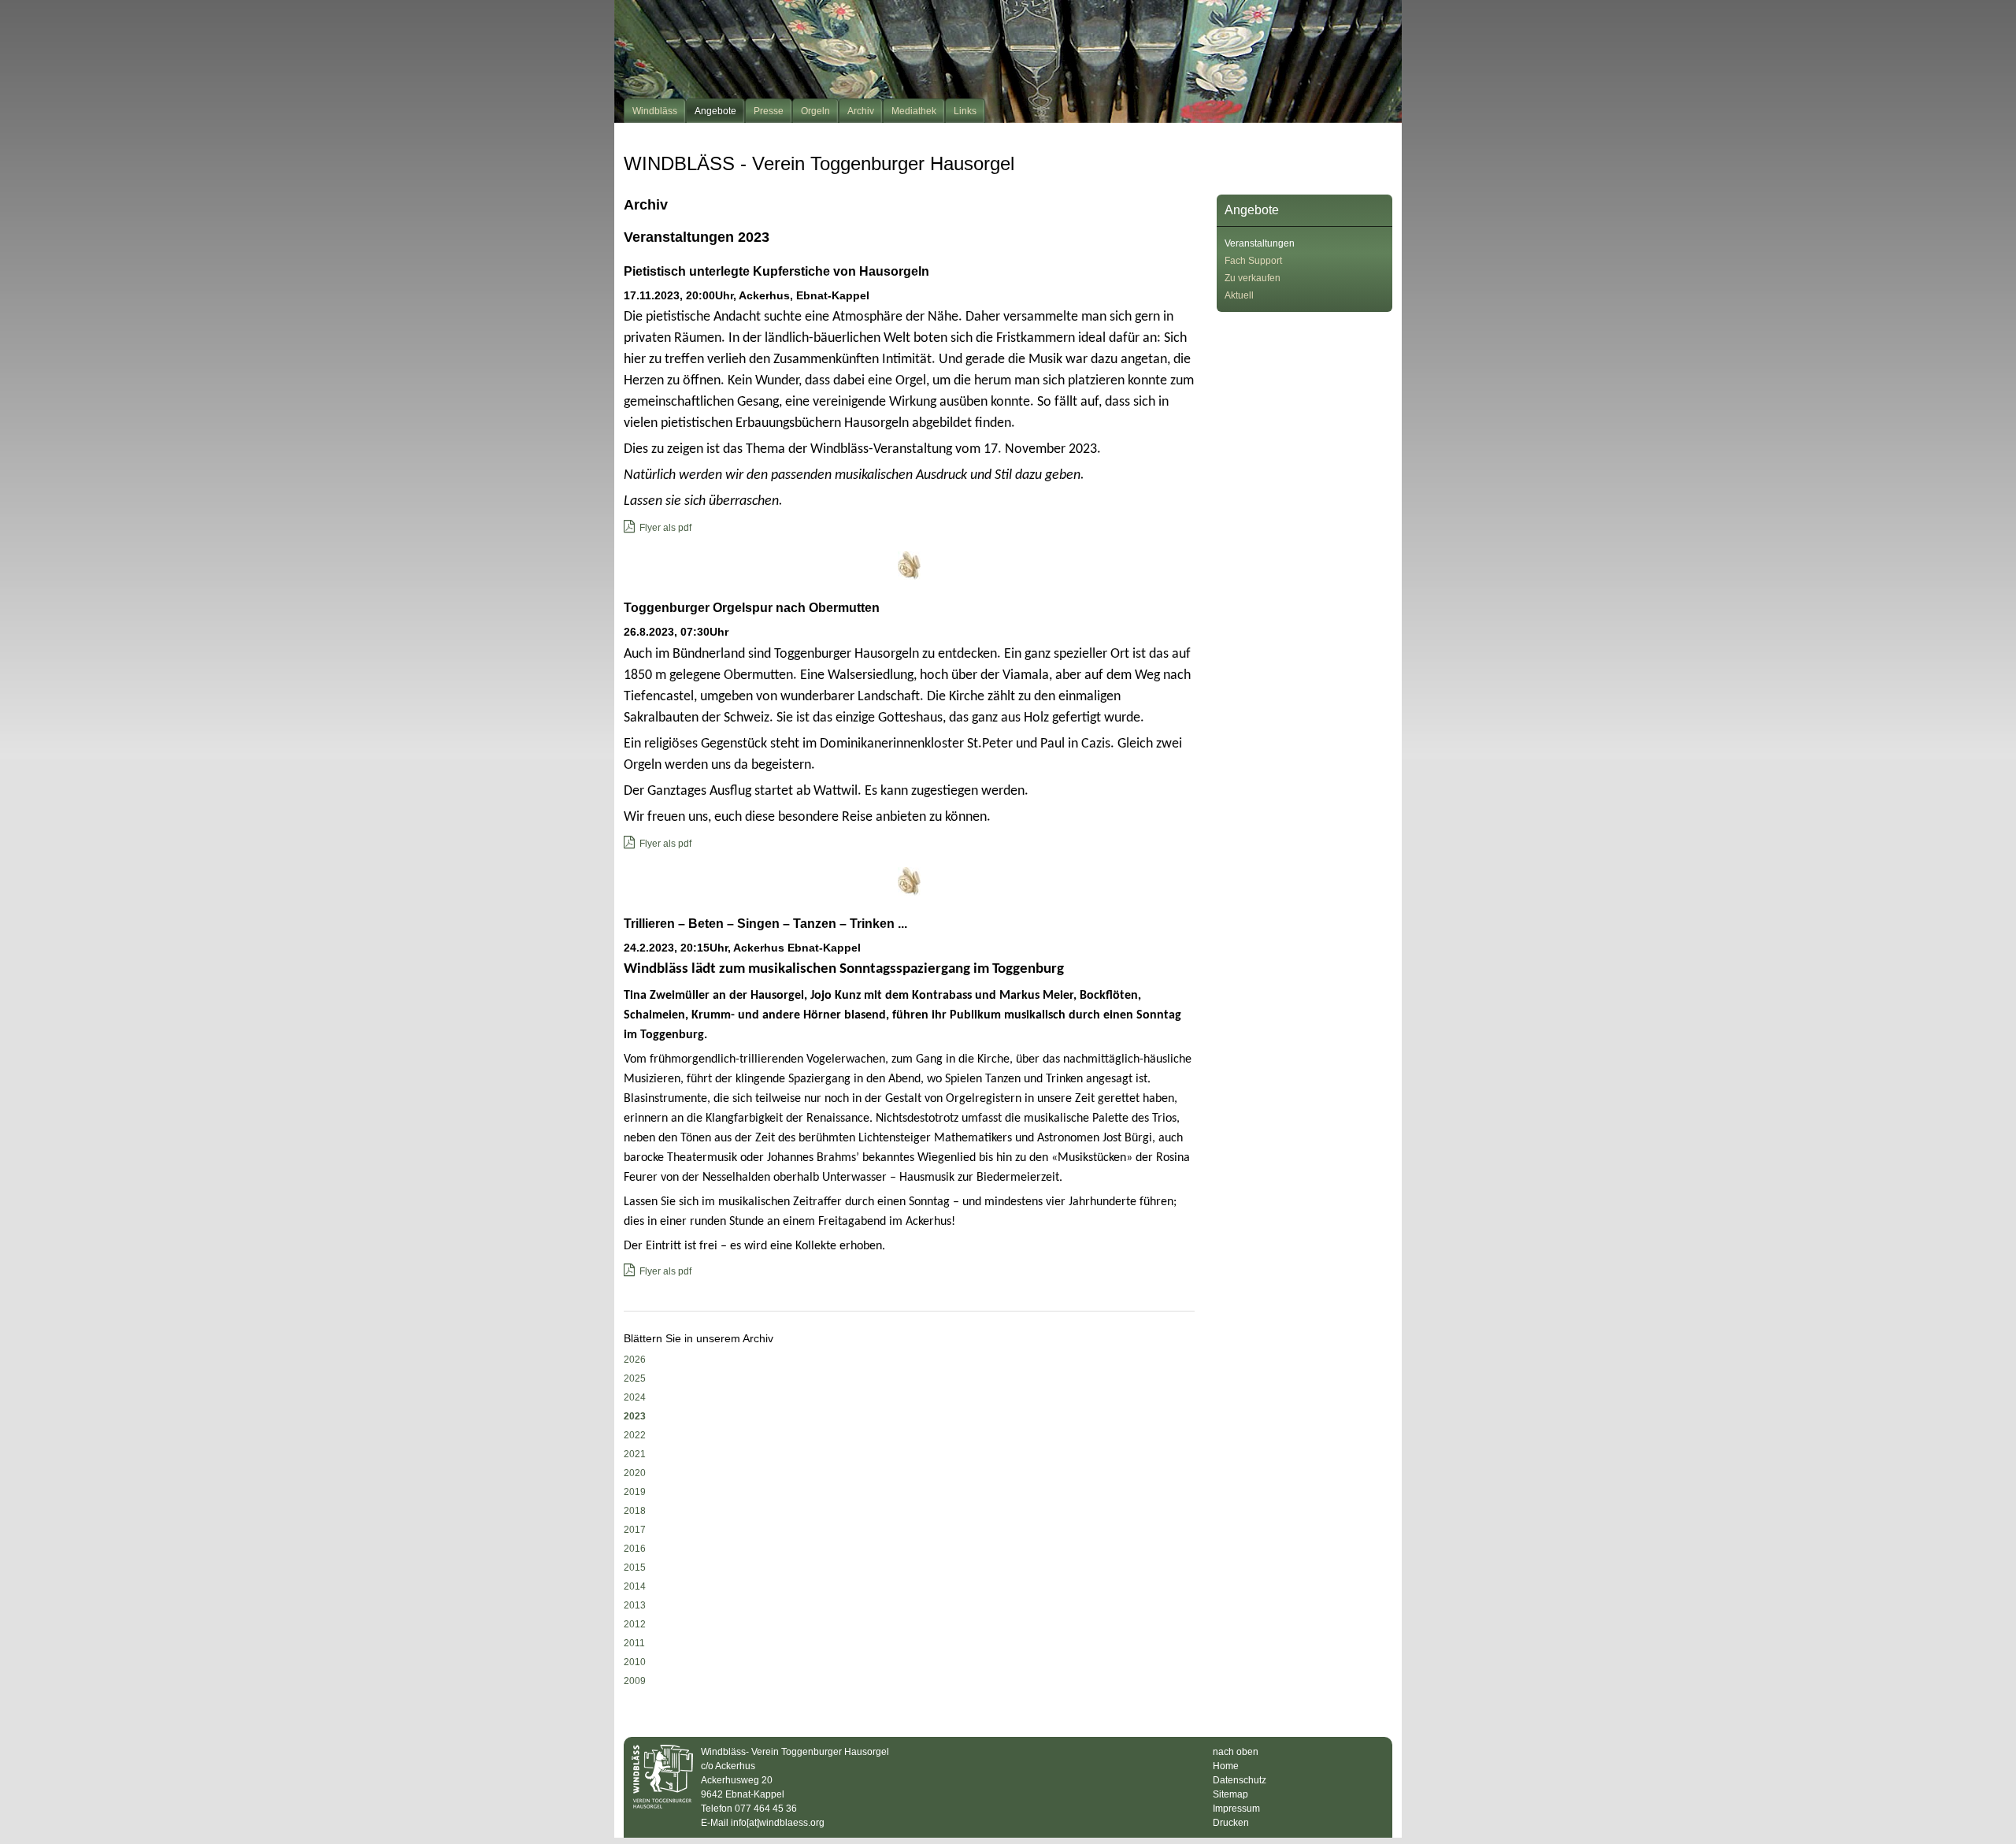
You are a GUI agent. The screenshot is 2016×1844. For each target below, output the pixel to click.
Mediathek (914, 111)
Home (1226, 1766)
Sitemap (1230, 1794)
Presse (769, 111)
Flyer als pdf (665, 528)
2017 (635, 1530)
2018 (635, 1511)
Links (965, 111)
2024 (635, 1397)
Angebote (715, 111)
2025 (635, 1378)
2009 (635, 1681)
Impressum (1236, 1809)
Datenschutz (1240, 1780)
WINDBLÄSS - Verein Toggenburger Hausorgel (819, 163)
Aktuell (1239, 295)
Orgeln (815, 111)
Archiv (861, 111)
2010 (635, 1662)
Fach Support (1253, 261)
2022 (635, 1435)
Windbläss (655, 111)
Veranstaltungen (1260, 243)
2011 (634, 1643)
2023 (635, 1416)
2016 (635, 1549)
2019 (635, 1492)
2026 (635, 1360)
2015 (635, 1568)
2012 (635, 1624)
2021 (635, 1454)
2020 (635, 1473)
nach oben (1236, 1752)
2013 (635, 1605)
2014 (635, 1586)
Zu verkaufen (1253, 278)
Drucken (1231, 1823)
